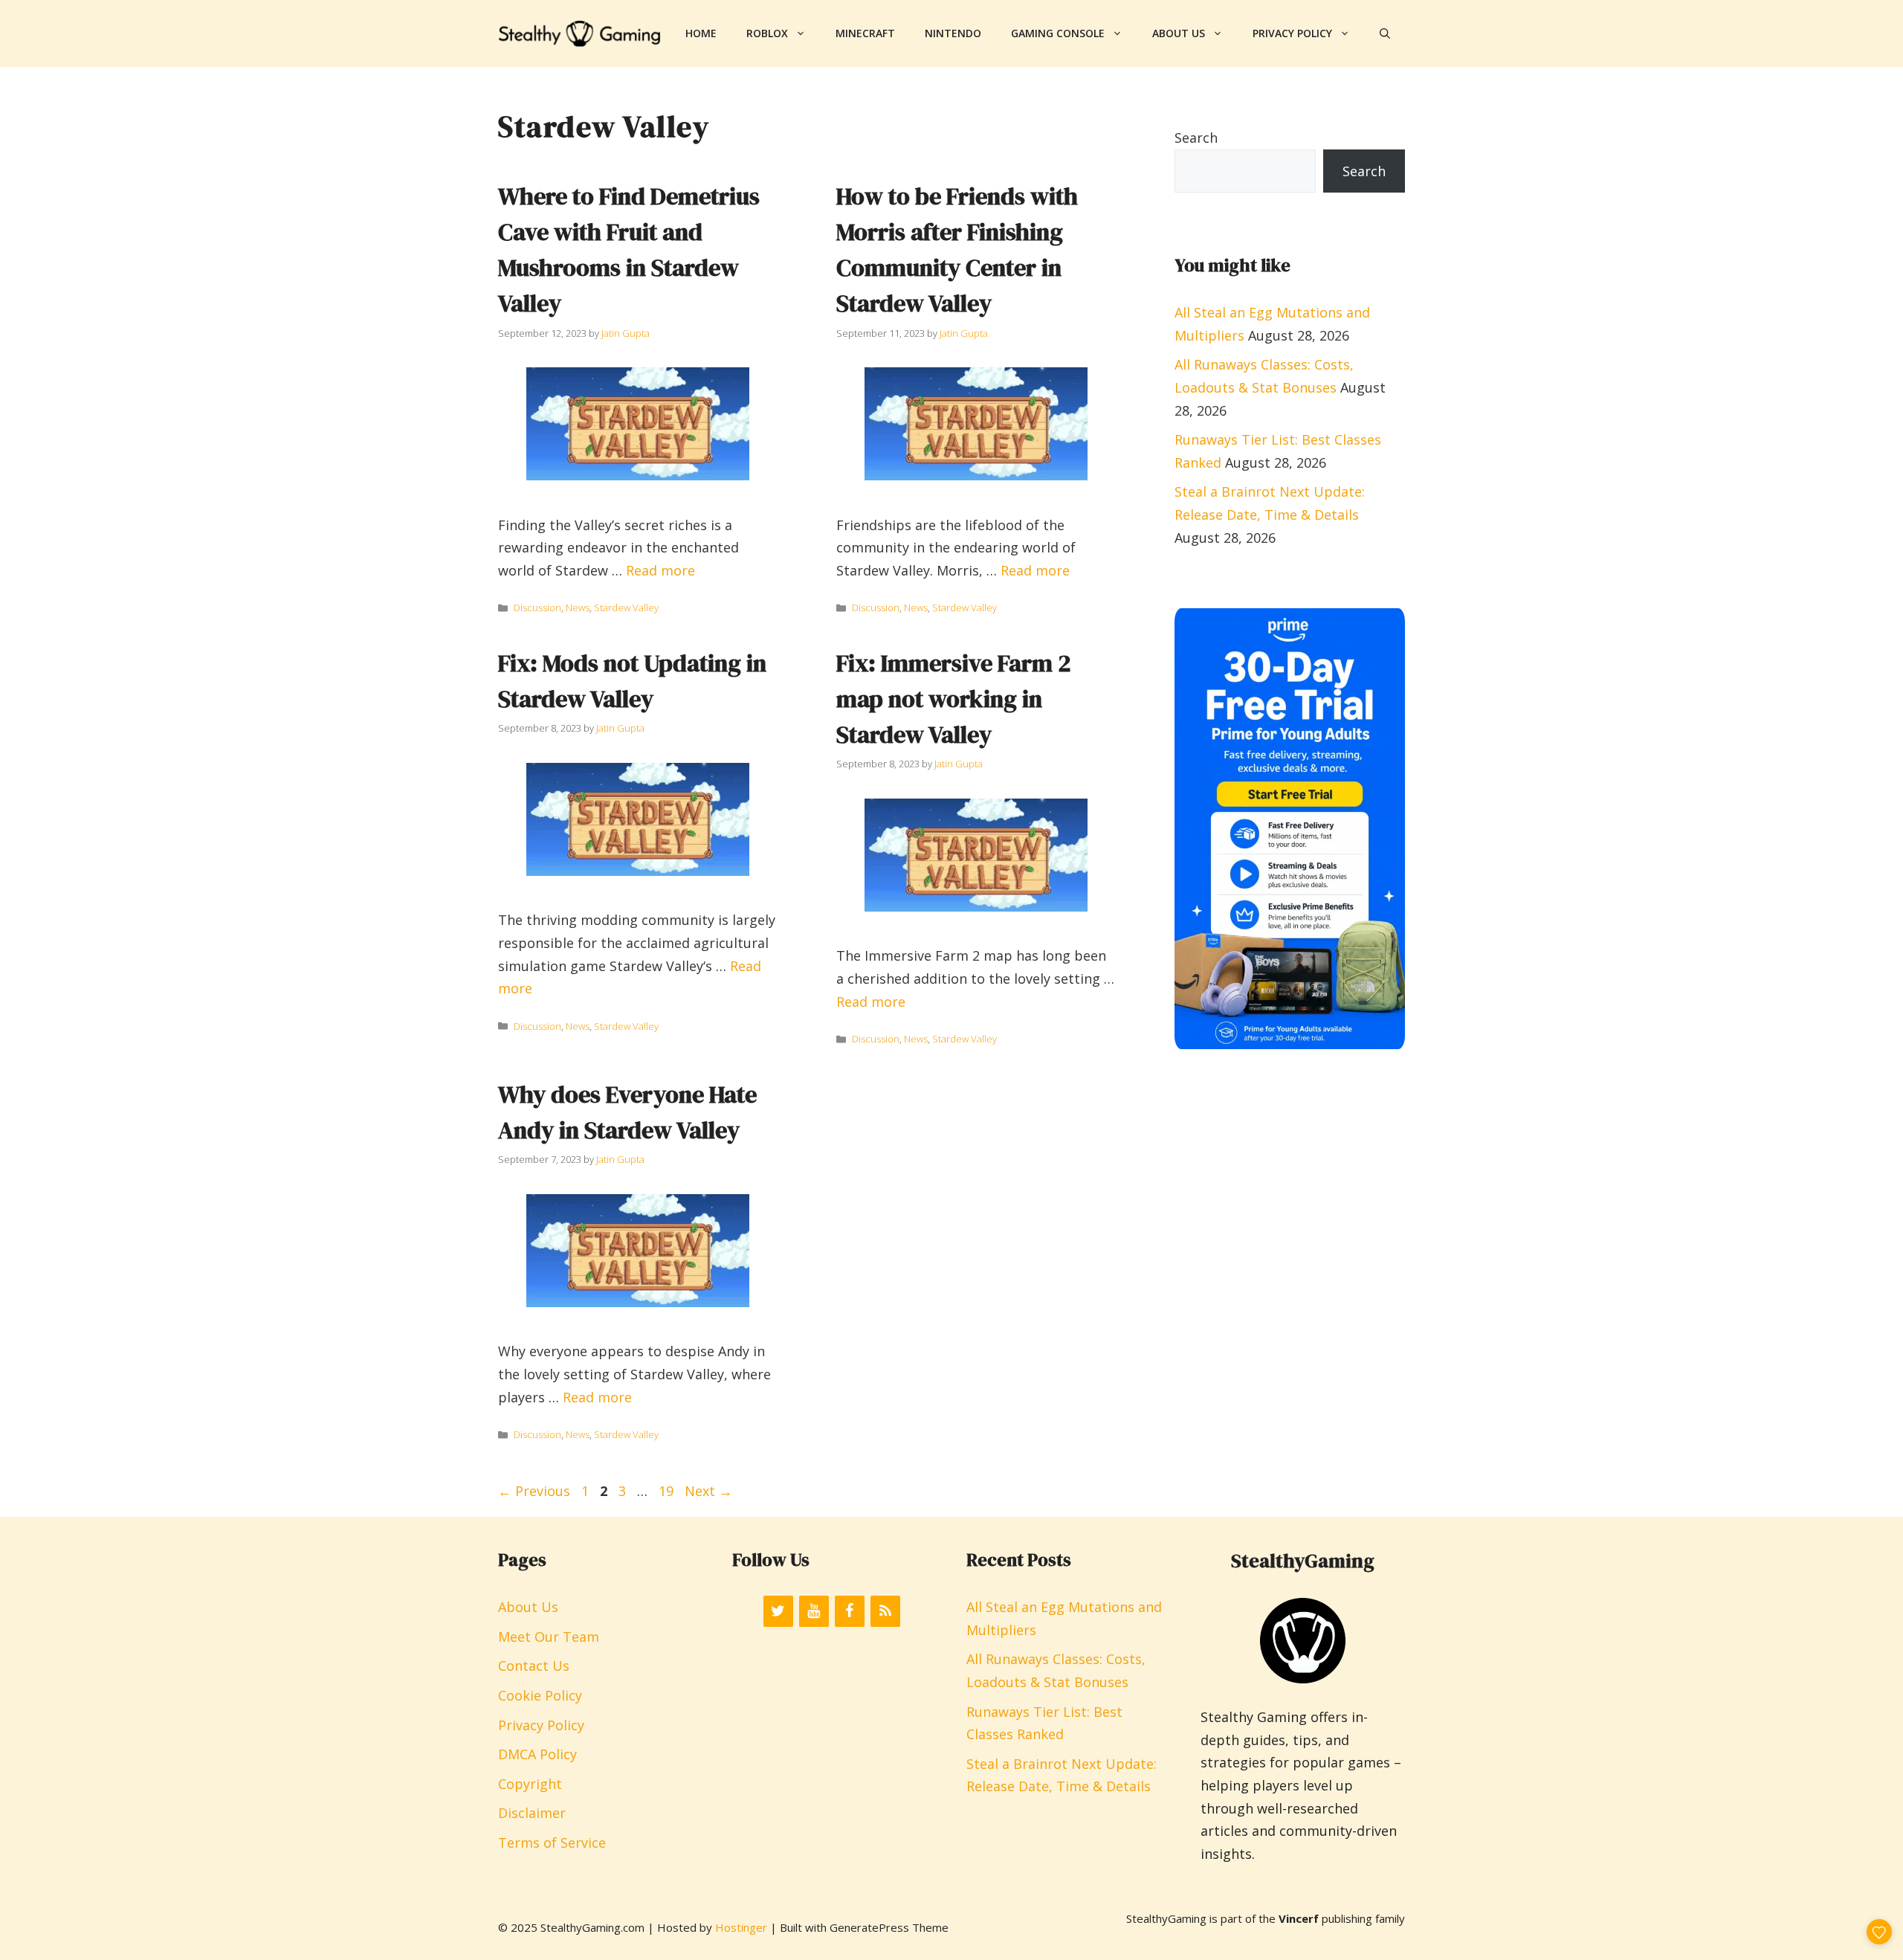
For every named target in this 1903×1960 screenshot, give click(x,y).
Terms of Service (552, 1843)
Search (1196, 138)
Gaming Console (1058, 33)
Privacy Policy (1292, 33)
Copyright (530, 1784)
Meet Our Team (549, 1637)
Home (701, 33)
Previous (534, 1491)
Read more (660, 570)
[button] (1385, 33)
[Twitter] (778, 1611)
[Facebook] (850, 1611)
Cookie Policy (540, 1695)
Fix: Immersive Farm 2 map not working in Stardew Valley (953, 699)
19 (668, 1491)
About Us (1179, 33)
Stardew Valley (626, 607)
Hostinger (741, 1927)
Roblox (767, 33)
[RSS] (885, 1611)
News (578, 607)
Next (708, 1491)
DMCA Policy (537, 1754)
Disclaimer (532, 1813)
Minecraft (865, 33)
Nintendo (953, 33)
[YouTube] (814, 1611)
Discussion (537, 607)
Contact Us (534, 1666)
